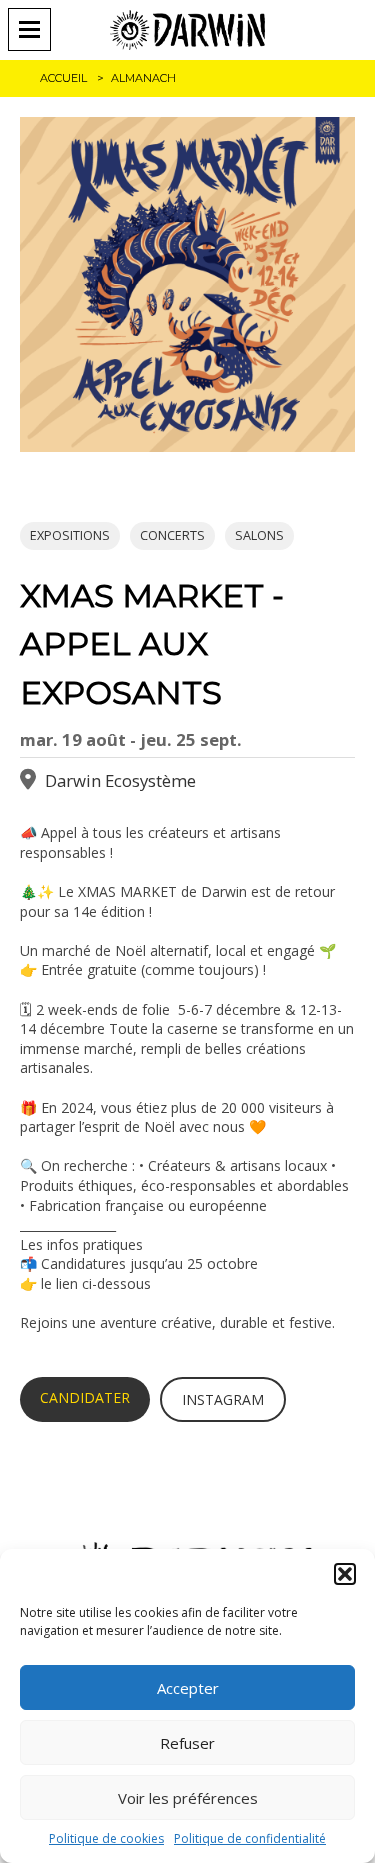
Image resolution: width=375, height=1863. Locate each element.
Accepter (188, 1688)
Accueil (63, 78)
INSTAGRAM (223, 1399)
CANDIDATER (85, 1397)
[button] (345, 1574)
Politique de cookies (106, 1838)
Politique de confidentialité (250, 1838)
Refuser (187, 1743)
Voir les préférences (188, 1798)
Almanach (143, 78)
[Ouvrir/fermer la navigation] (36, 29)
